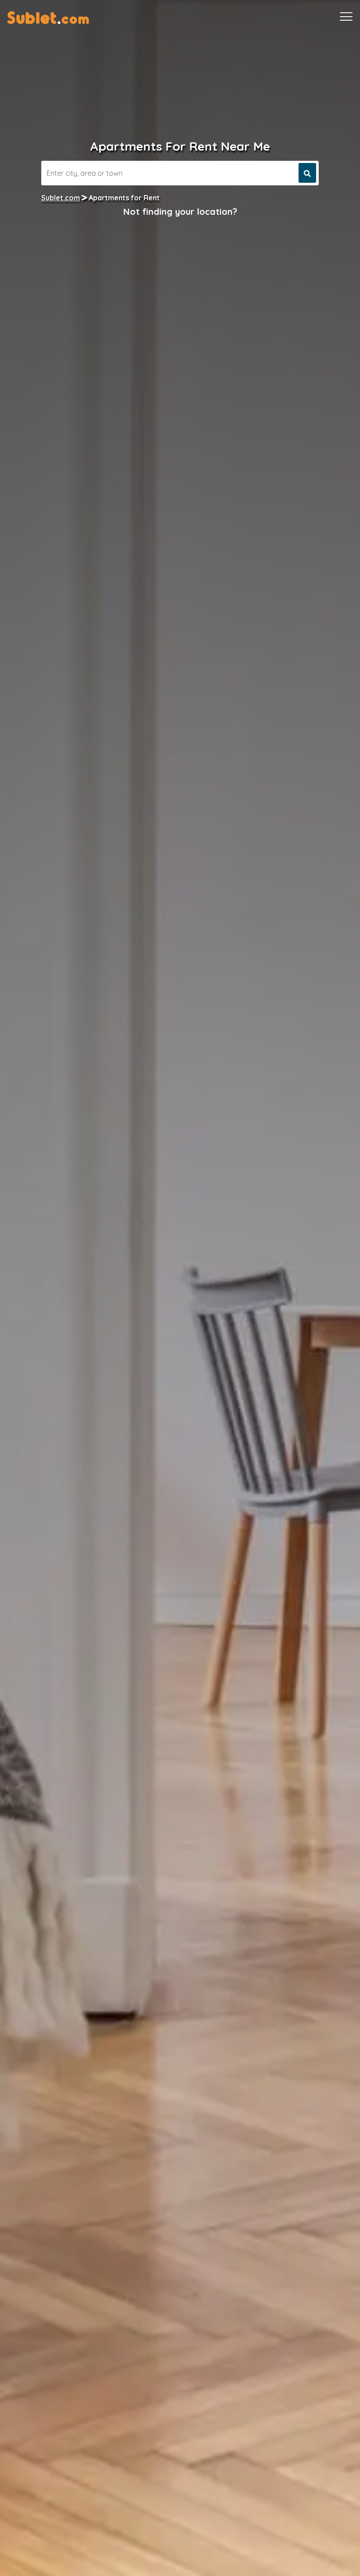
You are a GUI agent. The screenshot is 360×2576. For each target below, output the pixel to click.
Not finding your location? (180, 212)
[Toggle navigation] (346, 17)
